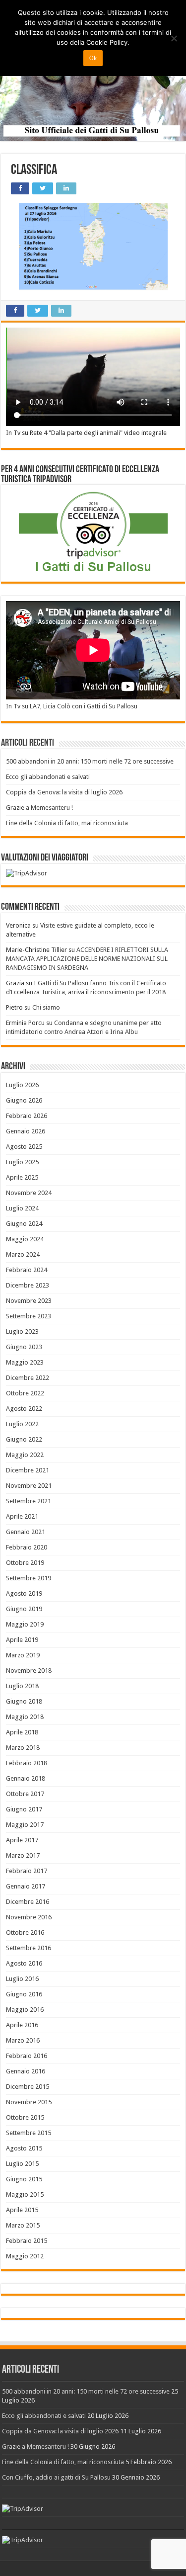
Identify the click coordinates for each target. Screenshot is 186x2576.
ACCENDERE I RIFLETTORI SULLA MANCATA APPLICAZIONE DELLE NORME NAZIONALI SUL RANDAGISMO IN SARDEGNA (87, 959)
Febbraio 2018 (27, 1763)
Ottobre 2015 (25, 2117)
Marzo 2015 (23, 2225)
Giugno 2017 (24, 1809)
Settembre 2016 (29, 1948)
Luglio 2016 (22, 1979)
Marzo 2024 (23, 1254)
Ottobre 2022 (25, 1393)
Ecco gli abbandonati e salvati (48, 777)
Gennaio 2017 (26, 1886)
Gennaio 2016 (26, 2071)
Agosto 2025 (24, 1147)
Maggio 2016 (25, 2010)
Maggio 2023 (25, 1362)
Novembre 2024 (29, 1193)
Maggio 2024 (25, 1239)
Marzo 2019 (23, 1655)
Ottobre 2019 (25, 1563)
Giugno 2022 (24, 1439)
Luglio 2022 (22, 1424)
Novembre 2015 (29, 2102)
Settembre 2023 (29, 1316)
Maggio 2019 (25, 1624)
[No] (174, 38)
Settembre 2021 (29, 1501)
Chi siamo (46, 1007)
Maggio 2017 (25, 1825)
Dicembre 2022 (28, 1378)
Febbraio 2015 (27, 2241)
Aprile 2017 (22, 1840)
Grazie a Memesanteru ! (39, 808)
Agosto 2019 (24, 1593)
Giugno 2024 (24, 1224)
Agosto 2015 (24, 2148)
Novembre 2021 (29, 1486)
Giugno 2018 (24, 1701)
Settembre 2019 (29, 1578)
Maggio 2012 (25, 2256)
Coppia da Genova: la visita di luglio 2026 (64, 792)
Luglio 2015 (22, 2164)
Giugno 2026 (24, 1100)
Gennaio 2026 (26, 1131)
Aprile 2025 (22, 1177)
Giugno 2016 (24, 1994)
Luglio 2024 (22, 1208)
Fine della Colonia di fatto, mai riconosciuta (67, 823)
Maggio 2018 (25, 1717)
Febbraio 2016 (27, 2056)
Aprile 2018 (22, 1732)
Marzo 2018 (23, 1748)
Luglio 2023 (22, 1331)
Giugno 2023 (24, 1347)
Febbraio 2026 (27, 1116)
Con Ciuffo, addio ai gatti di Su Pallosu (56, 2477)
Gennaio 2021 (26, 1532)
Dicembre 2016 (28, 1902)
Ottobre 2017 (25, 1794)
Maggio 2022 (25, 1455)
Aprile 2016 (22, 2025)
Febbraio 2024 (27, 1270)
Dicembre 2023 (28, 1285)
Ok (93, 58)
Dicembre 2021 (28, 1470)
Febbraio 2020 (27, 1547)
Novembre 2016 (29, 1917)
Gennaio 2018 (26, 1778)
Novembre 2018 (29, 1671)
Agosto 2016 (24, 1963)
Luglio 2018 (22, 1686)
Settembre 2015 (29, 2133)
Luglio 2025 (22, 1162)
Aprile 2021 (22, 1516)
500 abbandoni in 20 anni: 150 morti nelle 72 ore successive (90, 761)
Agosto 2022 (24, 1409)
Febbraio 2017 (27, 1871)
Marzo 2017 (23, 1855)
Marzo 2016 (23, 2040)
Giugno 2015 (24, 2179)
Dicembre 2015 (28, 2087)
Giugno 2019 (24, 1609)
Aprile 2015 (22, 2210)
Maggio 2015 (25, 2194)
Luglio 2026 (22, 1085)
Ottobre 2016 (25, 1932)
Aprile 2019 (22, 1640)
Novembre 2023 (29, 1301)
